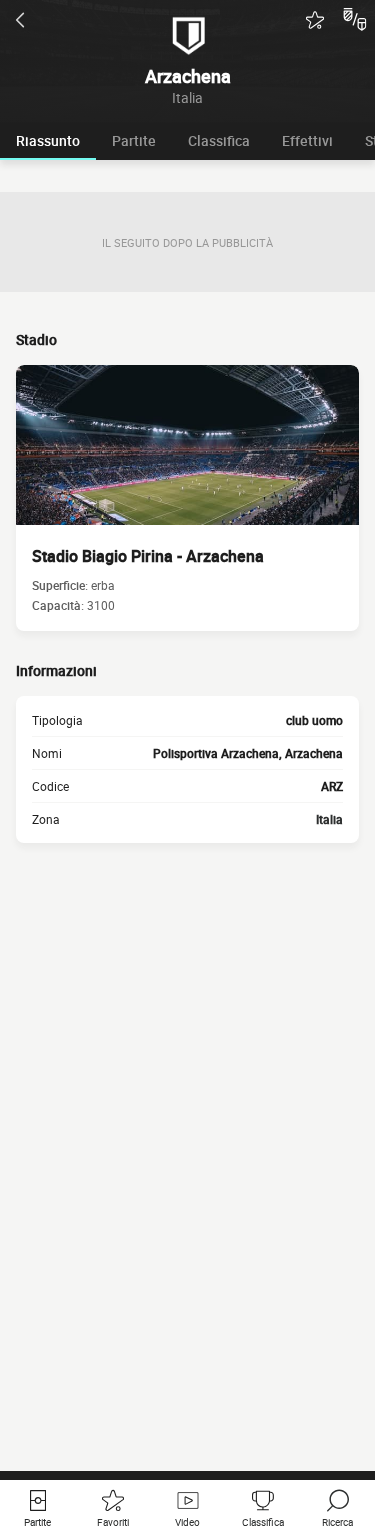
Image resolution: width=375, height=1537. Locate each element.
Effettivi (307, 140)
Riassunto (48, 140)
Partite (134, 140)
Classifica (219, 140)
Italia (329, 819)
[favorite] (315, 20)
